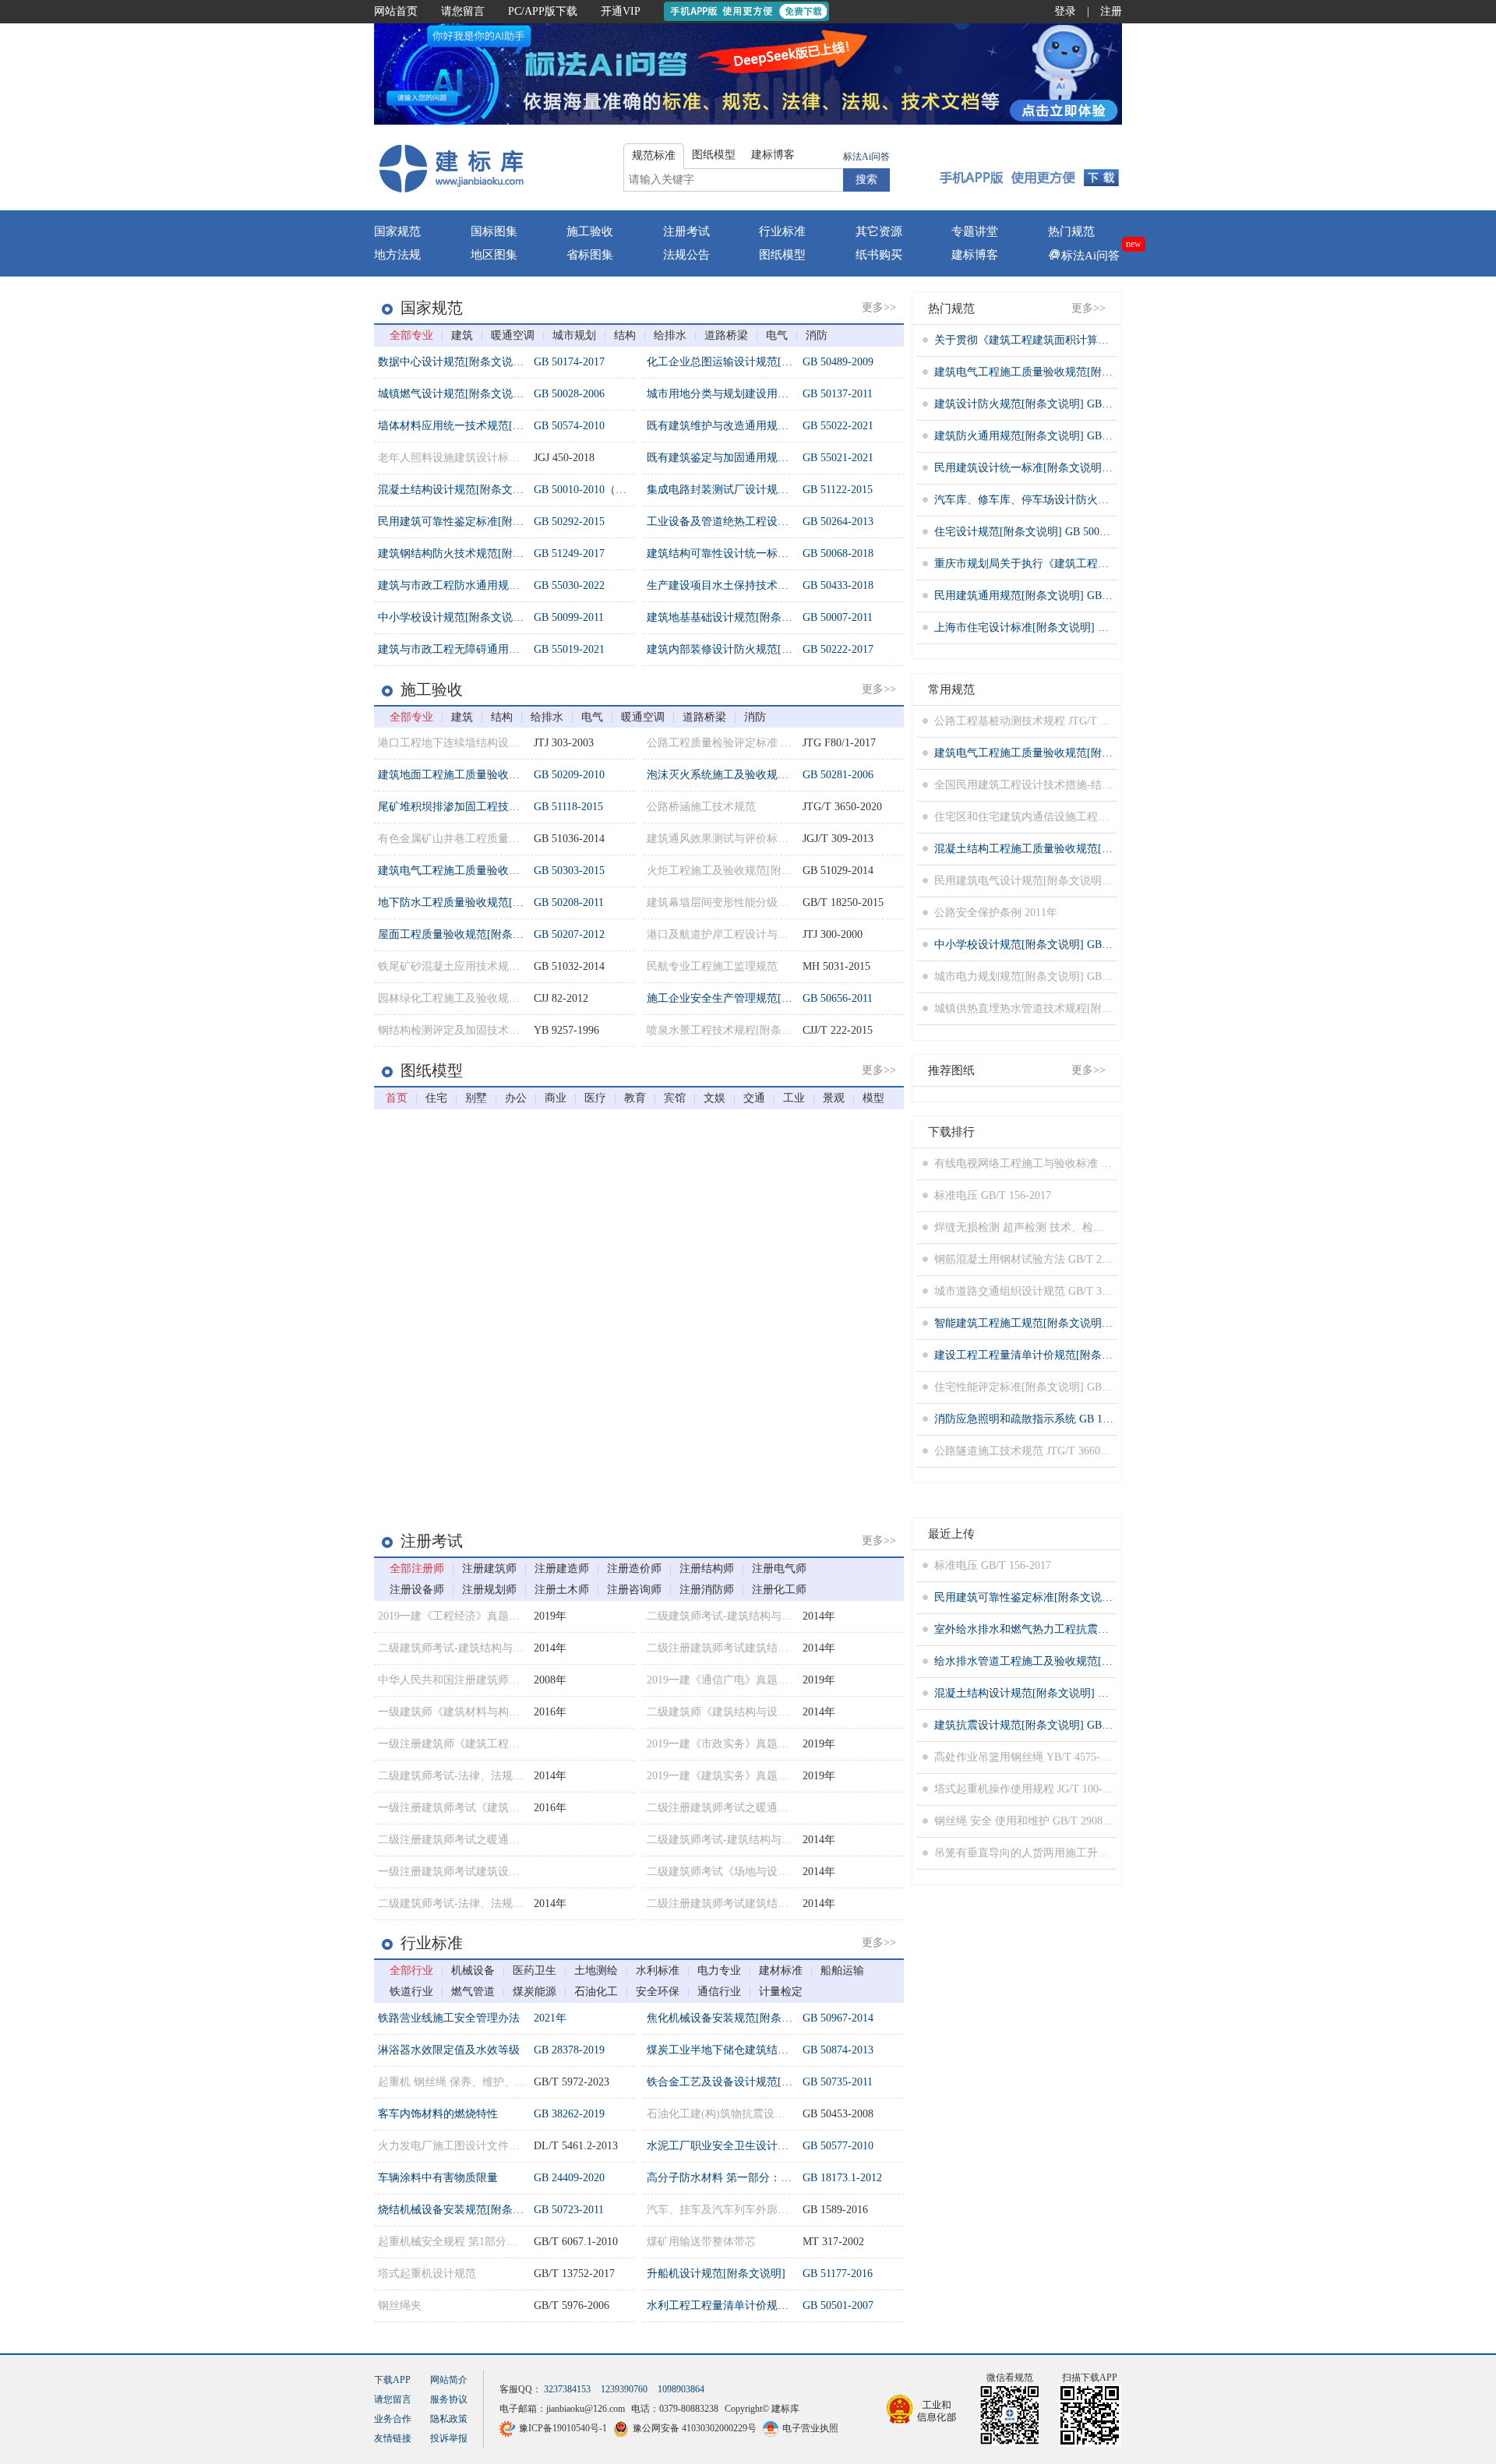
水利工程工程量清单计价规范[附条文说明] (749, 2305)
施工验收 (590, 231)
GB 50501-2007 (838, 2305)
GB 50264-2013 (838, 522)
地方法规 (397, 255)
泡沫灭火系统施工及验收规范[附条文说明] (749, 775)
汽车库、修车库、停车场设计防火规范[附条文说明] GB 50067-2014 (1095, 500)
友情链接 (393, 2438)
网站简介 (449, 2380)
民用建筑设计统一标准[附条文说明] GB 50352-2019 (1057, 468)
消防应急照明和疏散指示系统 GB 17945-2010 (1042, 1419)
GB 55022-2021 (838, 426)
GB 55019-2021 (569, 649)
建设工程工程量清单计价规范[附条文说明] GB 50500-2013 (1073, 1355)
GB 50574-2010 (569, 426)
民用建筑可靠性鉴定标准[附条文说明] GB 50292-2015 (1062, 1597)
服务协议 (449, 2399)
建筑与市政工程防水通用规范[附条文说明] (480, 585)
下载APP (392, 2380)
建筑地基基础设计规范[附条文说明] (732, 617)
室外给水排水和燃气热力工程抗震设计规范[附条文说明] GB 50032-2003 (1106, 1629)
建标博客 (975, 255)
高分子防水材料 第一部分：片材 (725, 2178)
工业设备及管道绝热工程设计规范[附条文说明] (760, 522)
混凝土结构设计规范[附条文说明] (458, 490)
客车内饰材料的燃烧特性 (438, 2114)
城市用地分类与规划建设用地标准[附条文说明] (760, 394)
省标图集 (590, 255)
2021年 (550, 2018)
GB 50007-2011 (838, 617)
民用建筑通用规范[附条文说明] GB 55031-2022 (1046, 596)
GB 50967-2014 (838, 2018)
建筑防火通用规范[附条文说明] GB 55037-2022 (1046, 436)
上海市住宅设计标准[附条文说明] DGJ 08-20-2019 (1053, 627)
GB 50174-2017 (569, 362)
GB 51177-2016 (838, 2274)
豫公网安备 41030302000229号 (695, 2428)
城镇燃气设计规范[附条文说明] (453, 394)
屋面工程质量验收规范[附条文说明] (464, 934)
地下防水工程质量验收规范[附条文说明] (475, 902)
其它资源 (879, 231)
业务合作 (393, 2419)
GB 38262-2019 (569, 2114)
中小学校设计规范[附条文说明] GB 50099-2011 (1046, 945)
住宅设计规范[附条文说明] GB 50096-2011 (1035, 532)
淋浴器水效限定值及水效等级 (449, 2050)
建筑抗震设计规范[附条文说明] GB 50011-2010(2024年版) (1071, 1725)
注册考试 (686, 231)
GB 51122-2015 (838, 490)
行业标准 (782, 231)
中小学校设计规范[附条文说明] (453, 617)
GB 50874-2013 (838, 2050)
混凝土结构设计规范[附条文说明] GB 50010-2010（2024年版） (1084, 1693)
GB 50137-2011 (838, 394)
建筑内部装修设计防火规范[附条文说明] (743, 649)
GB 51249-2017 (569, 553)
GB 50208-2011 (569, 902)
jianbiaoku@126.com (586, 2409)
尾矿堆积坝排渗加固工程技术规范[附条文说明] (491, 807)
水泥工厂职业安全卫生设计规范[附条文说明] (754, 2146)
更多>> (879, 307)
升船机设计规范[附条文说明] (716, 2274)
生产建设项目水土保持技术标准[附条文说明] (754, 585)
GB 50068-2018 (838, 553)
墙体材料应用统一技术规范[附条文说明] (475, 426)
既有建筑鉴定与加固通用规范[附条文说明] (749, 458)
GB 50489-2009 (838, 362)
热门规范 (1071, 231)
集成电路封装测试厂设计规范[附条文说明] (749, 490)
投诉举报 (449, 2438)
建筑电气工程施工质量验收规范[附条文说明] (485, 871)
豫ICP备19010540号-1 (563, 2428)
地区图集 (494, 255)
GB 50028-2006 (569, 394)
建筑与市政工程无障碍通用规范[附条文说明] (485, 649)
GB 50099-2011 (569, 617)
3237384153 (567, 2389)
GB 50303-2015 (569, 871)
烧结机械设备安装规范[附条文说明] (464, 2210)
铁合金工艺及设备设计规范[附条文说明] (743, 2082)
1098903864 (681, 2389)
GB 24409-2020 (569, 2178)
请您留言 (463, 11)
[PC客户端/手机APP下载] (1030, 167)
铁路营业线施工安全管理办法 (449, 2018)
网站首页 (396, 11)
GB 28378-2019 (569, 2050)
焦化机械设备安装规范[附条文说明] (732, 2018)
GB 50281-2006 (838, 775)
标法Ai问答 (866, 157)
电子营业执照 (810, 2428)
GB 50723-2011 (569, 2210)
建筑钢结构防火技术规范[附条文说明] (469, 553)
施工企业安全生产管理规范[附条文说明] (743, 998)
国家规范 (397, 231)
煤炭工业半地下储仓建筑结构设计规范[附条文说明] (771, 2050)
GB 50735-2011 (838, 2082)
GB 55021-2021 (838, 458)
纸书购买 (879, 255)
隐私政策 (449, 2419)
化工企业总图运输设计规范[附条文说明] (743, 362)
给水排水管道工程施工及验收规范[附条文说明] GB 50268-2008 (1084, 1661)
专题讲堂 (975, 231)
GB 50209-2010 (569, 775)
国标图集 (494, 231)
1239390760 (624, 2389)
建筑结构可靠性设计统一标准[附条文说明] (749, 553)
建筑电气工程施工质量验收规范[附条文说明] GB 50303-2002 (1079, 372)
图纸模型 (782, 255)
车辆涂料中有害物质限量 (438, 2178)
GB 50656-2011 (838, 998)
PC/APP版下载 (543, 11)
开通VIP (621, 11)
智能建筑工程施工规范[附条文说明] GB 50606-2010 (1057, 1323)
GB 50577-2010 (838, 2146)
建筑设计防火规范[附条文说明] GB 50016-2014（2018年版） (1079, 404)
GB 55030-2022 (569, 585)
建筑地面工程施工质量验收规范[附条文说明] (485, 775)
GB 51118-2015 (568, 807)
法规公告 (686, 255)
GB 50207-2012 (569, 934)
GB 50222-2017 (838, 649)
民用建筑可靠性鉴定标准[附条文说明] (469, 522)
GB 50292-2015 (569, 522)
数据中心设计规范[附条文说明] (453, 362)
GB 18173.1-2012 (842, 2178)
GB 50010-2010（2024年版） (602, 490)
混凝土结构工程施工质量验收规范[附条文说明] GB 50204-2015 (1084, 849)
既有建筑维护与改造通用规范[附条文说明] (749, 426)
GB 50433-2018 (838, 585)
